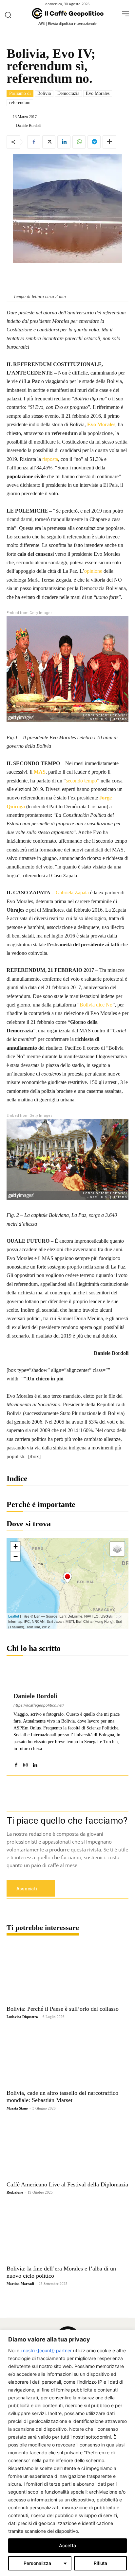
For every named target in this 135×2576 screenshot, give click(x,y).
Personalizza (37, 2563)
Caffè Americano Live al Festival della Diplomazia (67, 2184)
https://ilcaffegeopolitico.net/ (39, 1705)
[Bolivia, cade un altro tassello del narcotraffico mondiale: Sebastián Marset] (67, 2057)
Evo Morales (98, 93)
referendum (20, 103)
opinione (93, 571)
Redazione (15, 2192)
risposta (50, 459)
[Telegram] (94, 142)
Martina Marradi (20, 2284)
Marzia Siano (17, 2108)
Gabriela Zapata (72, 893)
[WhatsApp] (79, 142)
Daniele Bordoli (28, 126)
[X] (49, 142)
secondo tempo (81, 781)
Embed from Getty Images (29, 613)
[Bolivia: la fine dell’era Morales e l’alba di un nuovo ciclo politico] (67, 2232)
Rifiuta (100, 2563)
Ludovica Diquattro (22, 2017)
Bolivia (44, 93)
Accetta (67, 2545)
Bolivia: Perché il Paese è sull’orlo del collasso (63, 2009)
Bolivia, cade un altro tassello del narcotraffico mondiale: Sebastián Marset (62, 2096)
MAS (40, 772)
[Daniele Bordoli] (11, 126)
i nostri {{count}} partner (46, 2350)
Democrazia (68, 93)
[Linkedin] (64, 142)
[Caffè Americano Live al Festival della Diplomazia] (67, 2148)
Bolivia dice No (96, 1005)
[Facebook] (34, 142)
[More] (109, 142)
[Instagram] (25, 1764)
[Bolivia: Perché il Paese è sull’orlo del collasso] (67, 1972)
